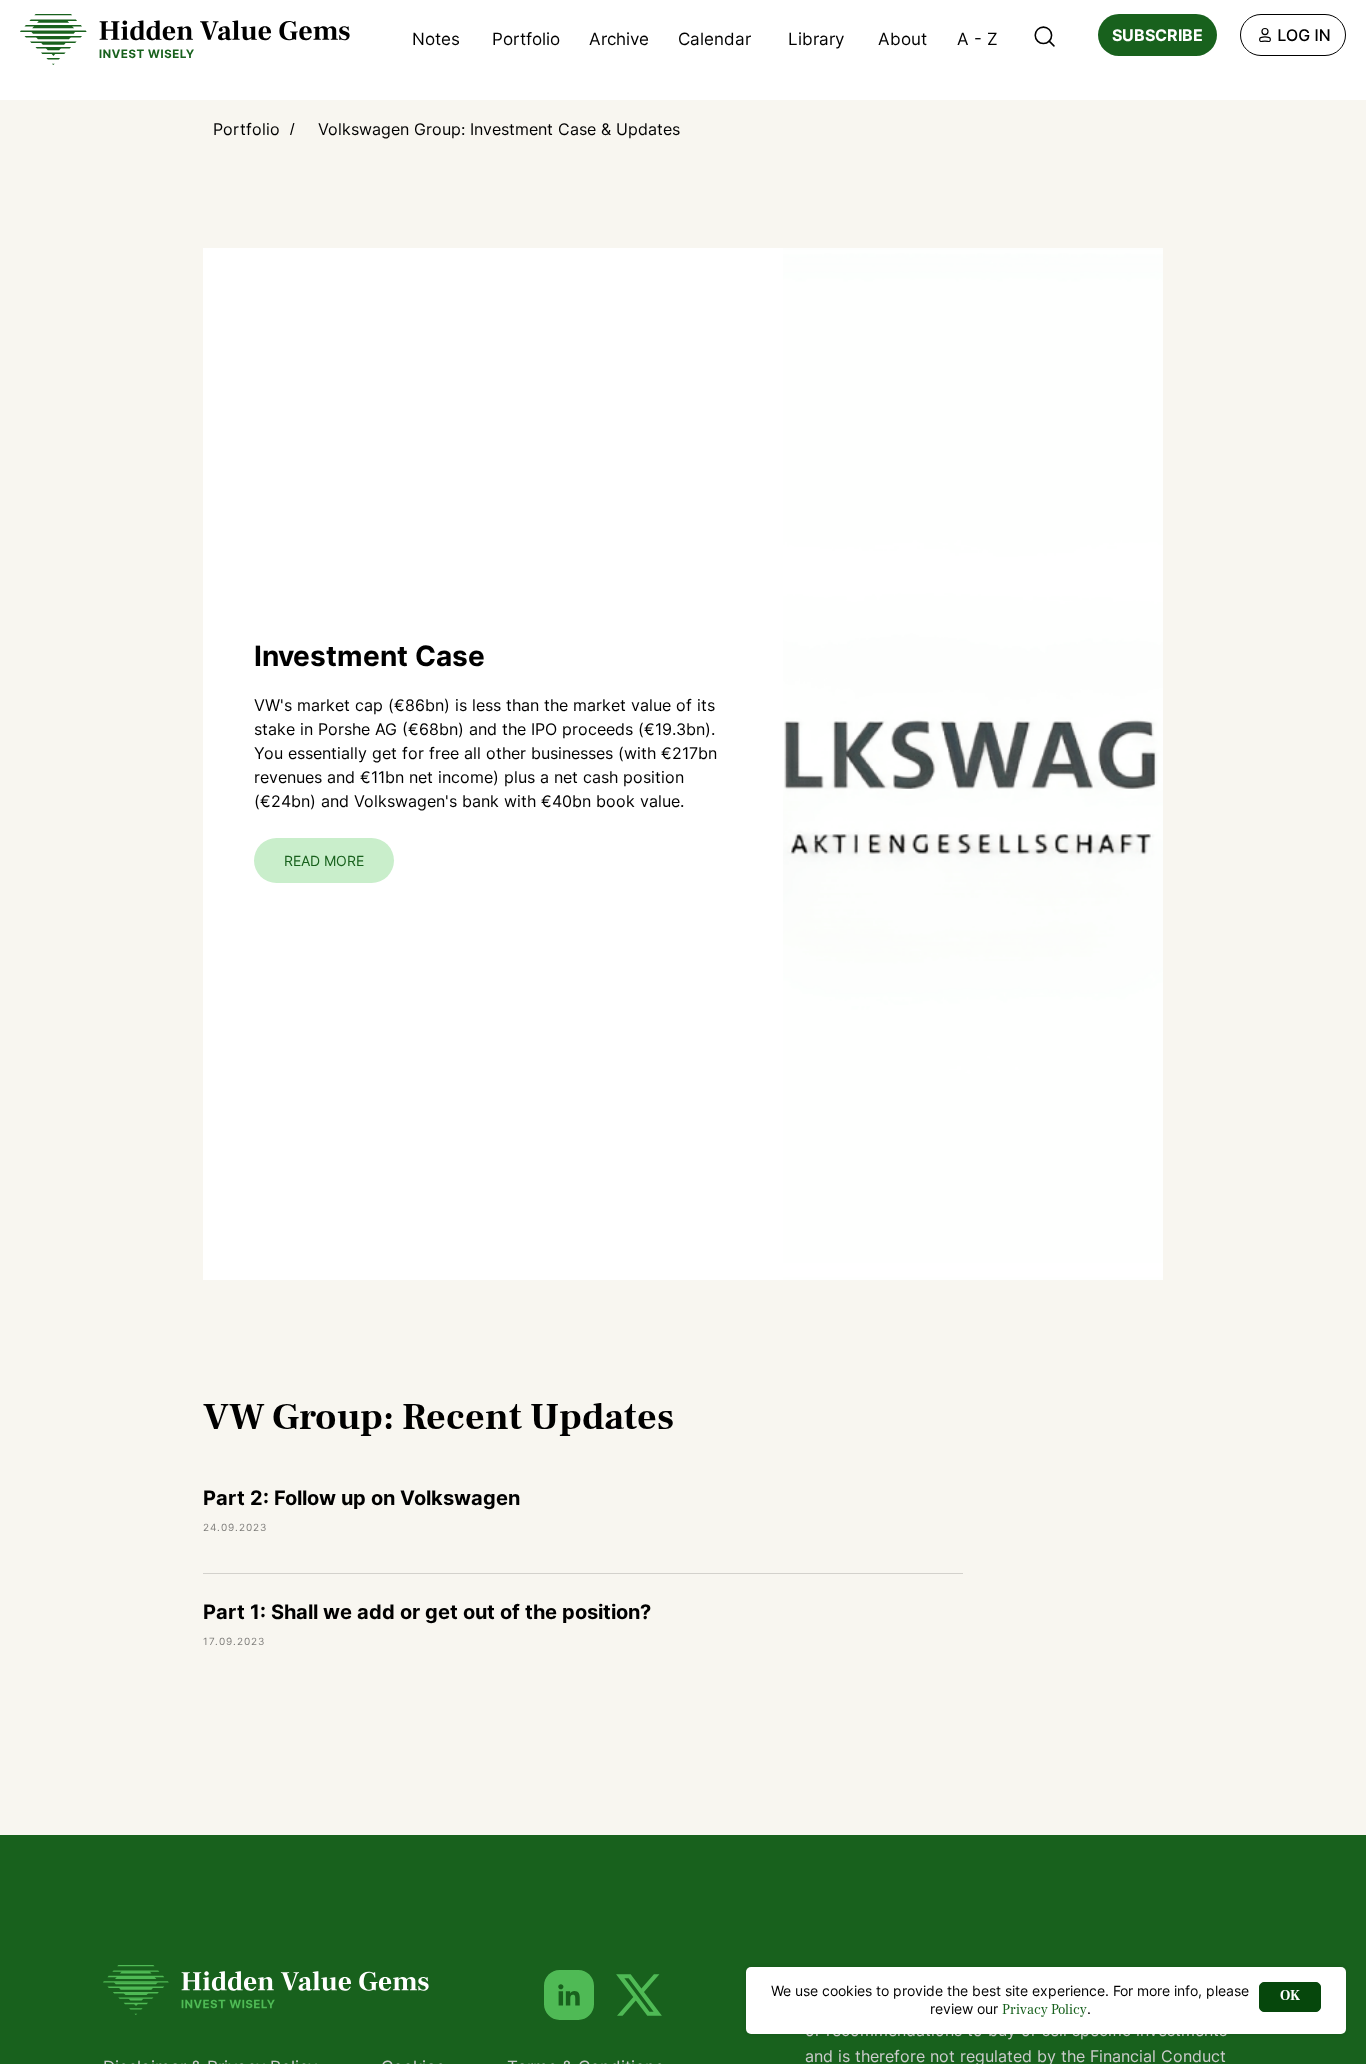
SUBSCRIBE (1157, 35)
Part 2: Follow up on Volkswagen (361, 1498)
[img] (1293, 35)
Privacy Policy (1044, 2010)
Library (816, 39)
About (902, 39)
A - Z (977, 39)
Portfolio (526, 39)
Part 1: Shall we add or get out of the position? (427, 1612)
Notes (436, 39)
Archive (619, 39)
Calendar (714, 39)
